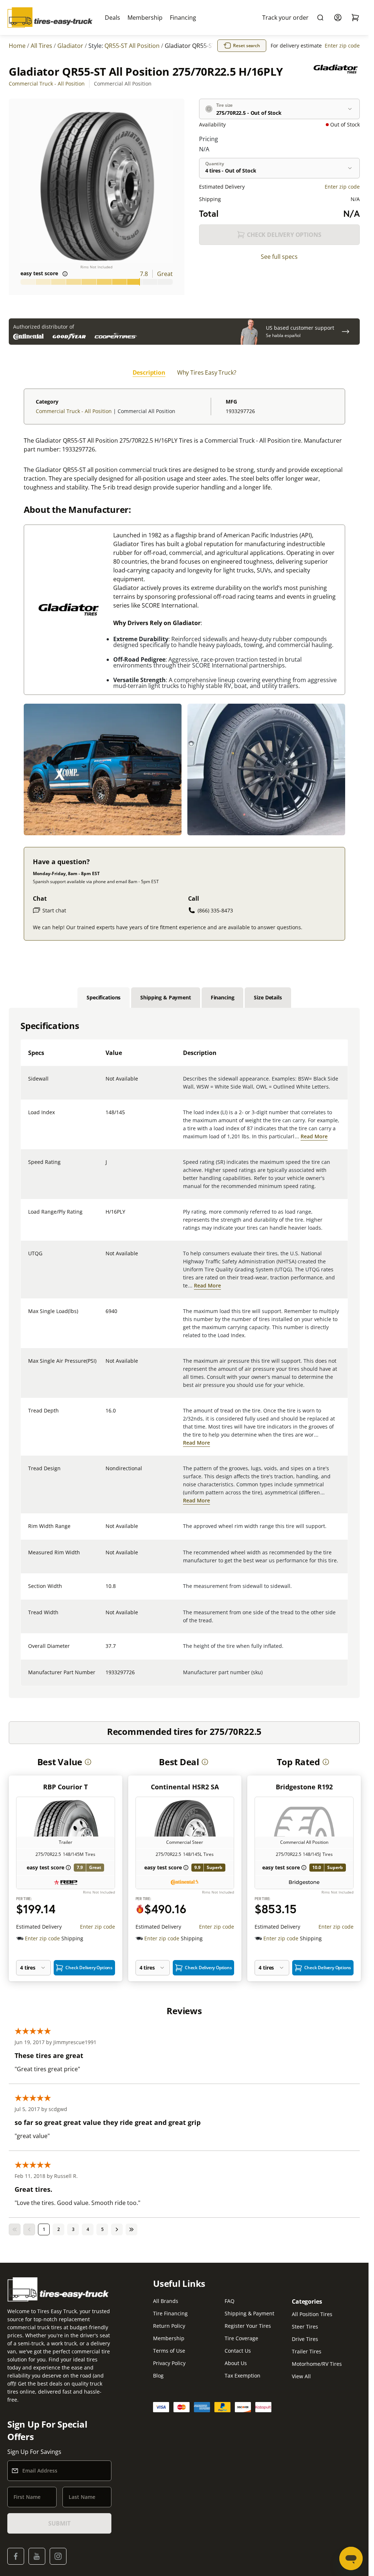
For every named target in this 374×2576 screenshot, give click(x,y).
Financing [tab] (223, 997)
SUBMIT (59, 2523)
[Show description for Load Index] (106, 1117)
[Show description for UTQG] (106, 1258)
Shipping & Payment (249, 2313)
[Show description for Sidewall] (106, 1083)
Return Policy (169, 2326)
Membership (145, 18)
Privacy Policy (169, 2363)
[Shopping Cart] (355, 18)
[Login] (338, 18)
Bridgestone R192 (304, 1787)
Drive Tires (305, 2339)
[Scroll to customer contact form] (346, 332)
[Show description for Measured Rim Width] (106, 1557)
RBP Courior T (65, 1787)
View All (301, 2376)
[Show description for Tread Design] (106, 1473)
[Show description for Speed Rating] (106, 1166)
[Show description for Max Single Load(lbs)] (106, 1316)
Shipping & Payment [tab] (165, 997)
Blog (158, 2375)
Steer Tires (305, 2327)
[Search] (320, 18)
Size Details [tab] (268, 997)
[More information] (88, 1762)
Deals (112, 18)
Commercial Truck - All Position (47, 84)
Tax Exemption (243, 2375)
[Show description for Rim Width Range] (106, 1531)
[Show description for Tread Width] (106, 1617)
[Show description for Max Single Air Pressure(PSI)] (106, 1365)
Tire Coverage (241, 2338)
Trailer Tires (307, 2351)
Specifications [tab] (104, 997)
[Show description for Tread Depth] (106, 1415)
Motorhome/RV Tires (317, 2364)
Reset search (247, 46)
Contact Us (238, 2351)
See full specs (279, 257)
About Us (236, 2363)
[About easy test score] (65, 274)
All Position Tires (312, 2314)
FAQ (230, 2301)
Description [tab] (149, 372)
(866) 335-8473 (215, 910)
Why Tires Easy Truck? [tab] (207, 372)
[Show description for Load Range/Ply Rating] (106, 1216)
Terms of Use (169, 2351)
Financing (183, 18)
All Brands (166, 2301)
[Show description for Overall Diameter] (106, 1650)
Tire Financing (170, 2313)
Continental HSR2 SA (185, 1787)
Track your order (285, 18)
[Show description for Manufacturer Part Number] (106, 1677)
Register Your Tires (248, 2326)
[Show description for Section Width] (106, 1590)
